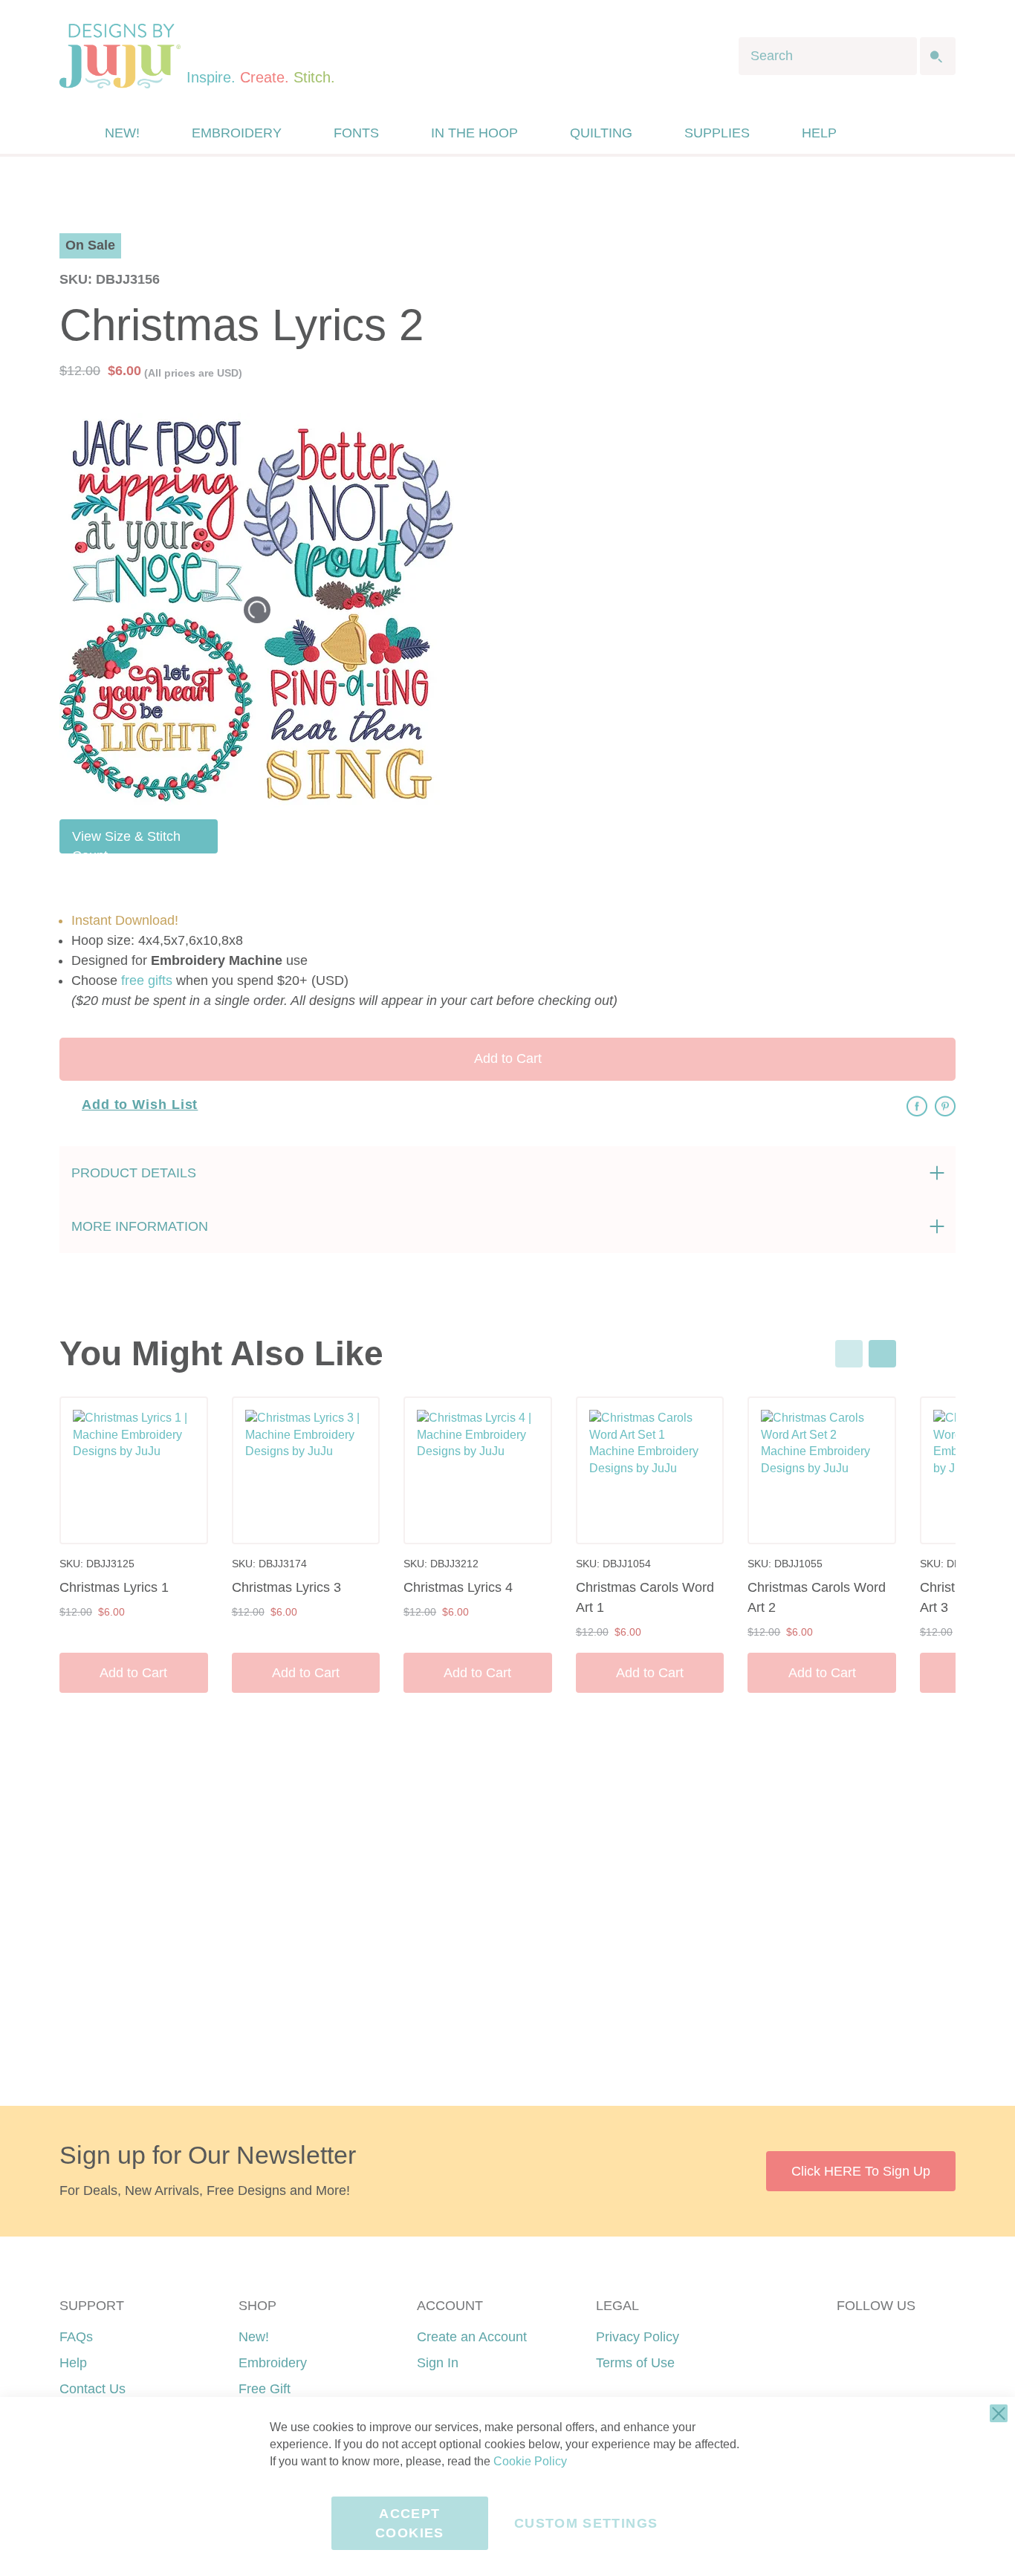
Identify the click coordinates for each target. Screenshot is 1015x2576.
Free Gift (265, 2389)
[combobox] (828, 56)
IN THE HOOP (474, 133)
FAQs (76, 2337)
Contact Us (93, 2389)
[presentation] (882, 1354)
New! (254, 2337)
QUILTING (601, 133)
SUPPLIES (717, 133)
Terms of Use (635, 2363)
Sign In (438, 2363)
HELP (819, 133)
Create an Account (472, 2337)
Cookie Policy (530, 2461)
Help (73, 2363)
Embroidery (273, 2363)
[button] (911, 133)
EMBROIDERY (237, 133)
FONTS (356, 133)
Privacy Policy (638, 2337)
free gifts (147, 980)
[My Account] (881, 133)
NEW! (122, 133)
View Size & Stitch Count (126, 841)
